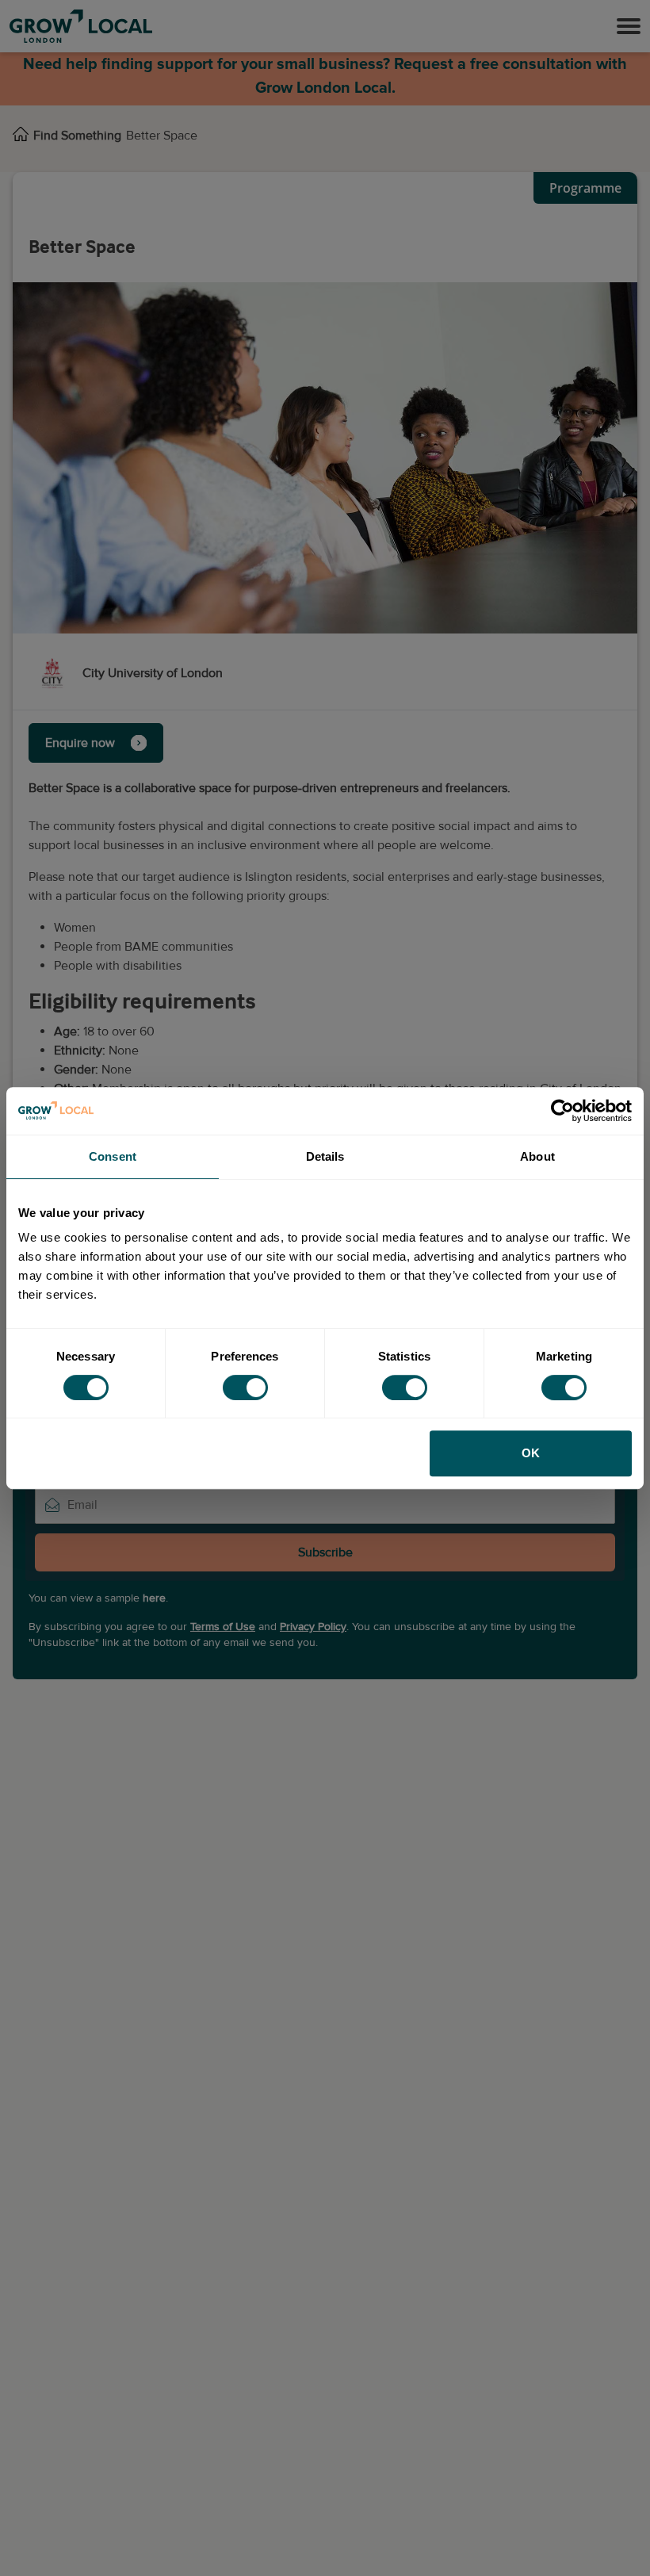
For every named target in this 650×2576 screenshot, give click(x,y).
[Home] (21, 136)
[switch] (245, 1388)
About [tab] (537, 1156)
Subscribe (325, 1552)
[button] (629, 26)
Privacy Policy (313, 1627)
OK (531, 1453)
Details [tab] (325, 1156)
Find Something (77, 136)
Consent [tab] (113, 1156)
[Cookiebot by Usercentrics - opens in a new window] (562, 1111)
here (154, 1598)
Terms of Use (223, 1627)
